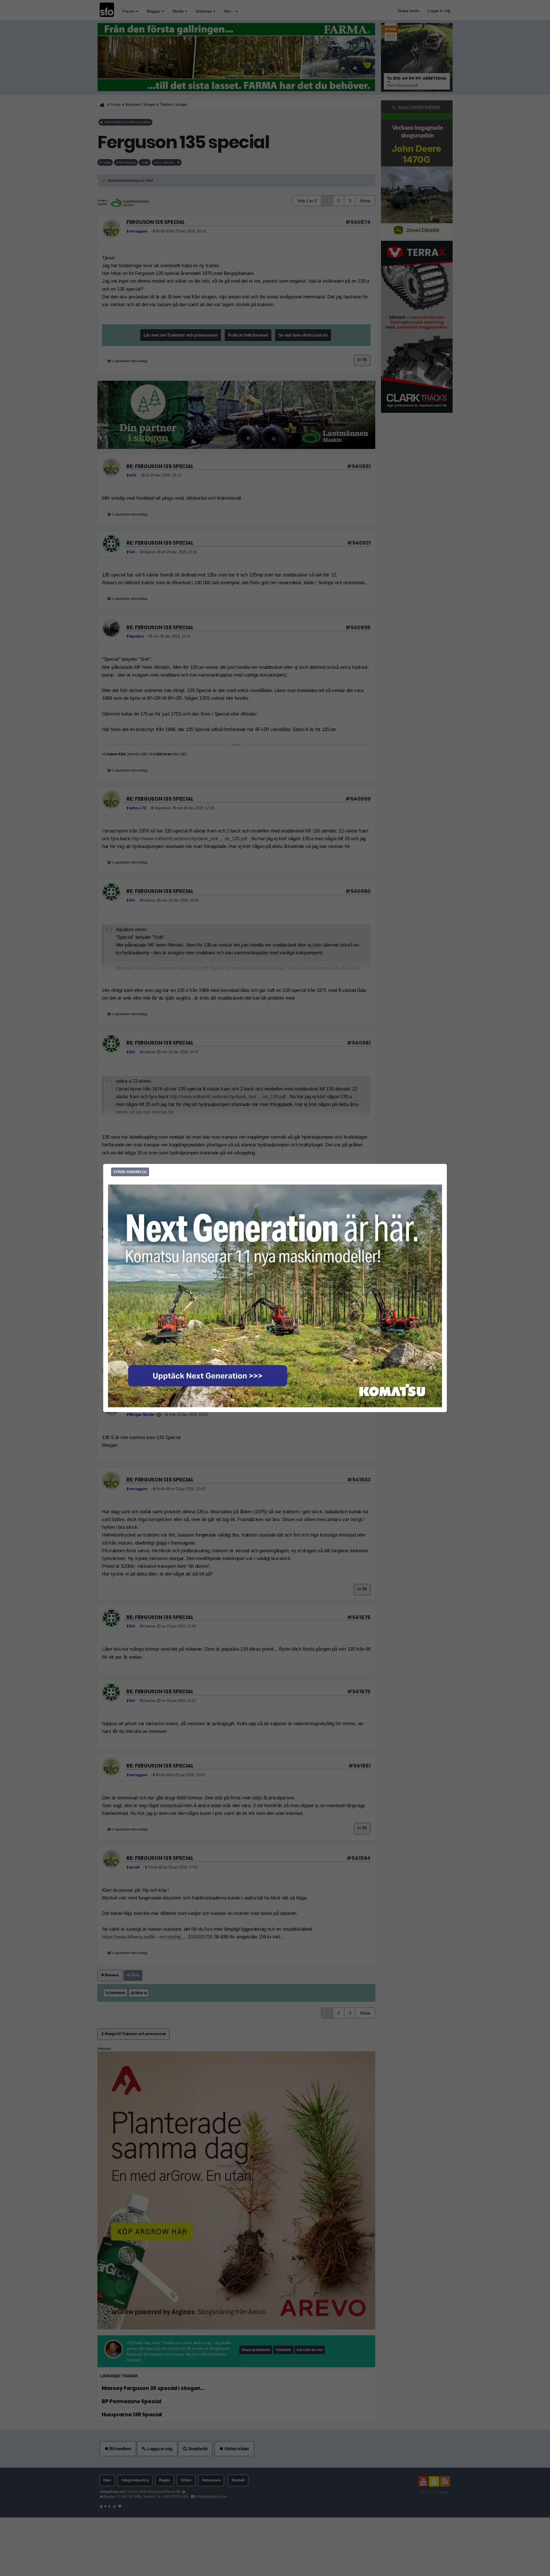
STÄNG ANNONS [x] (130, 1172)
